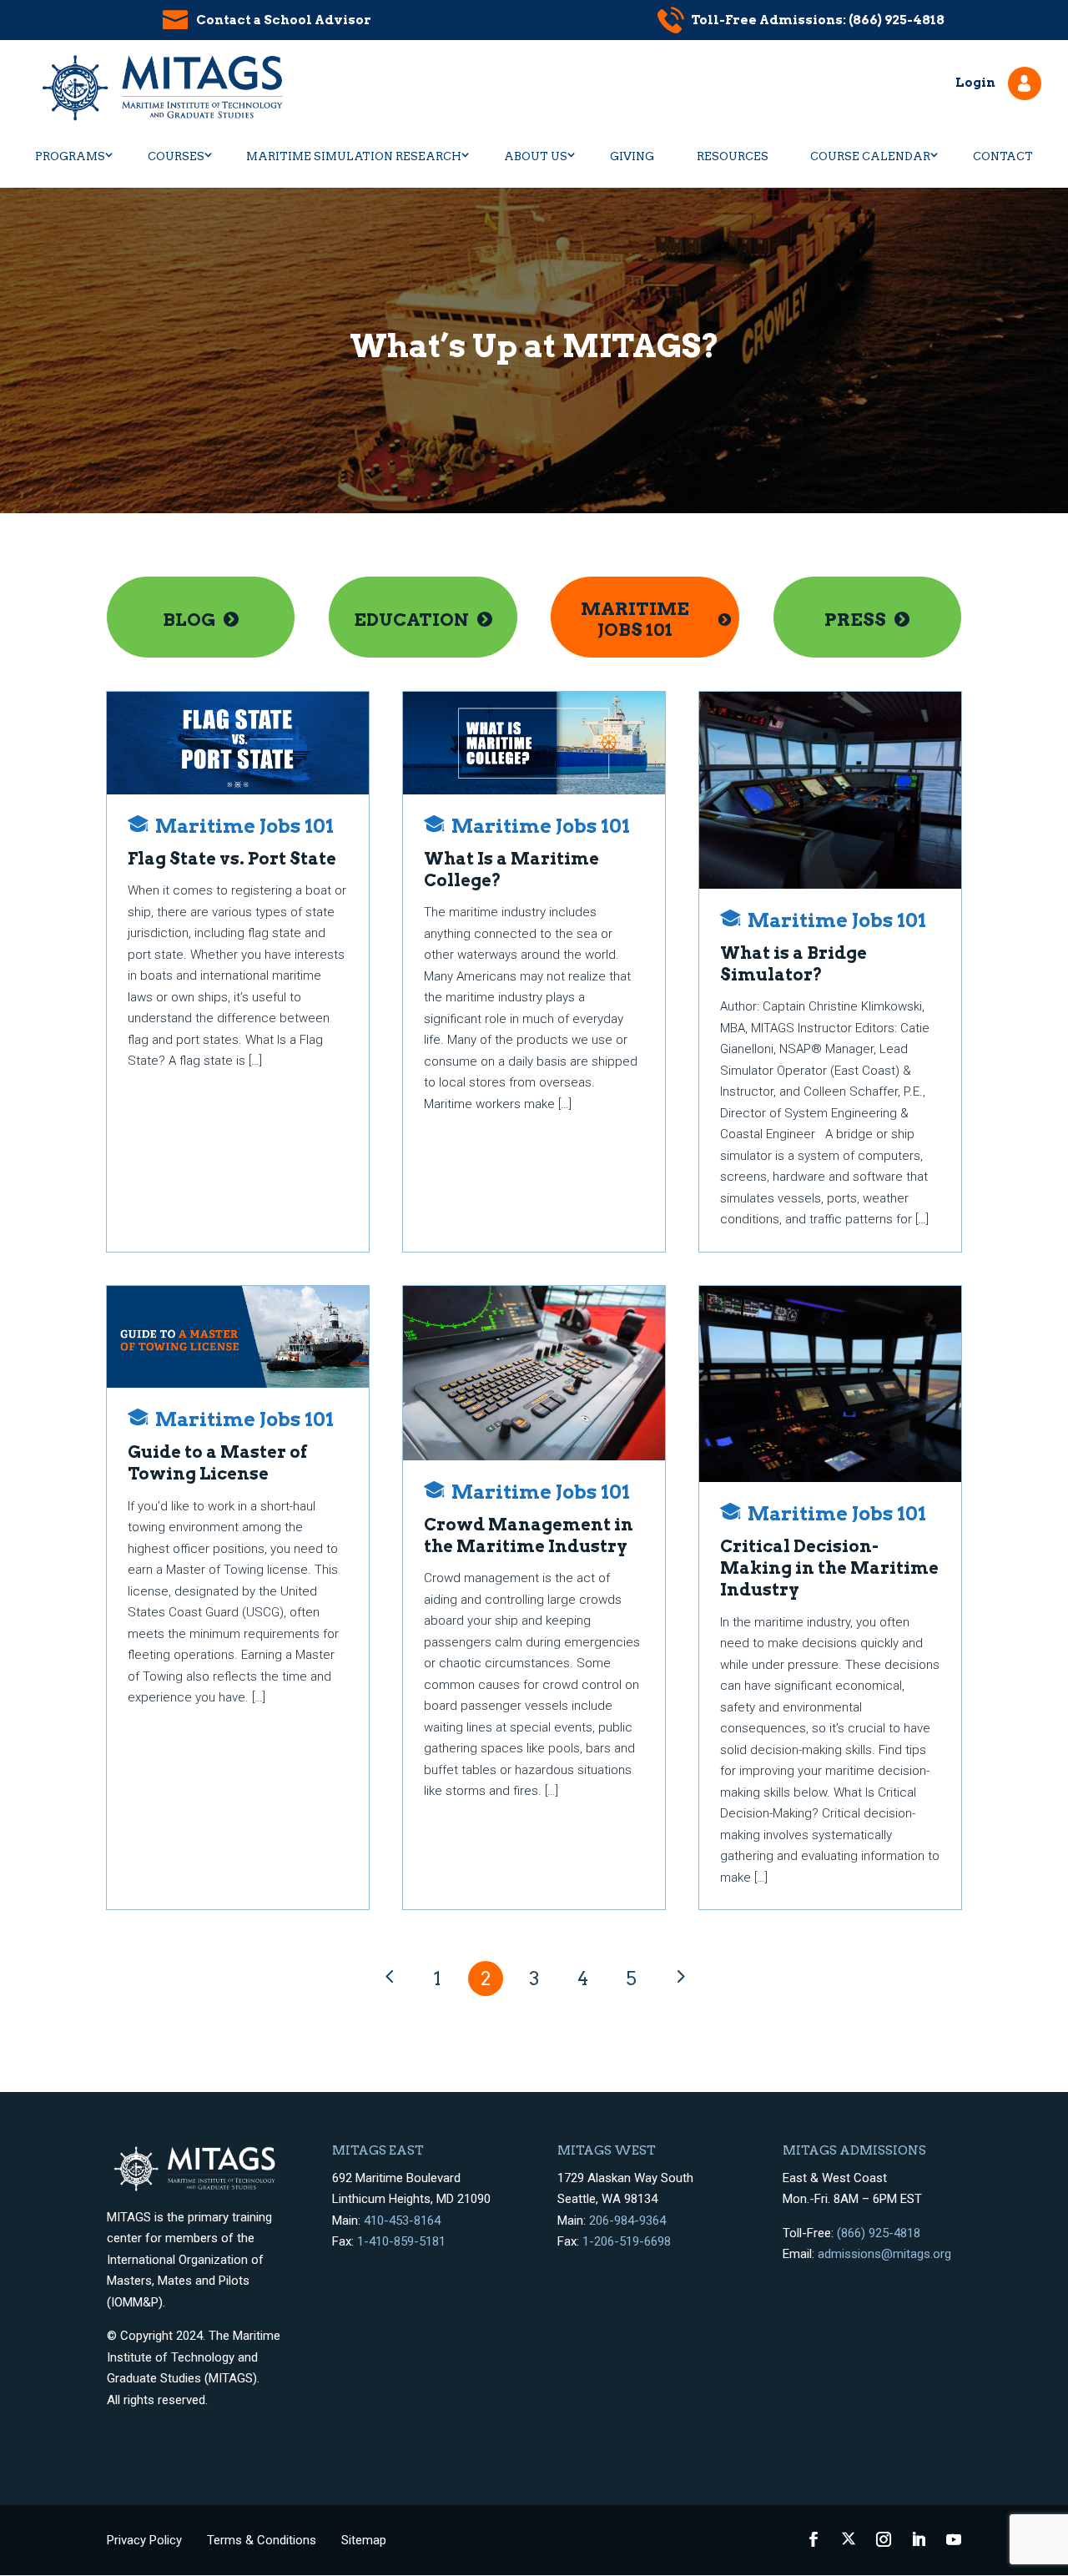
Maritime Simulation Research (354, 156)
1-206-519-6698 (627, 2241)
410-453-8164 (402, 2221)
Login (975, 83)
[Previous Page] (389, 1977)
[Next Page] (679, 1977)
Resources (733, 156)
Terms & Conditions (262, 2540)
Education (411, 620)
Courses (176, 156)
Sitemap (364, 2540)
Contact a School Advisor (284, 20)
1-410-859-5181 (401, 2241)
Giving (632, 156)
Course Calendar (870, 156)
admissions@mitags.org (884, 2254)
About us (536, 156)
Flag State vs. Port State (232, 859)
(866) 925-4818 (879, 2233)
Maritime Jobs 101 (635, 619)
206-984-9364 (627, 2221)
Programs (70, 156)
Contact (1003, 156)
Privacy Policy (144, 2540)
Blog (189, 620)
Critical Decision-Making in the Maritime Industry (829, 1568)
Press (855, 620)
